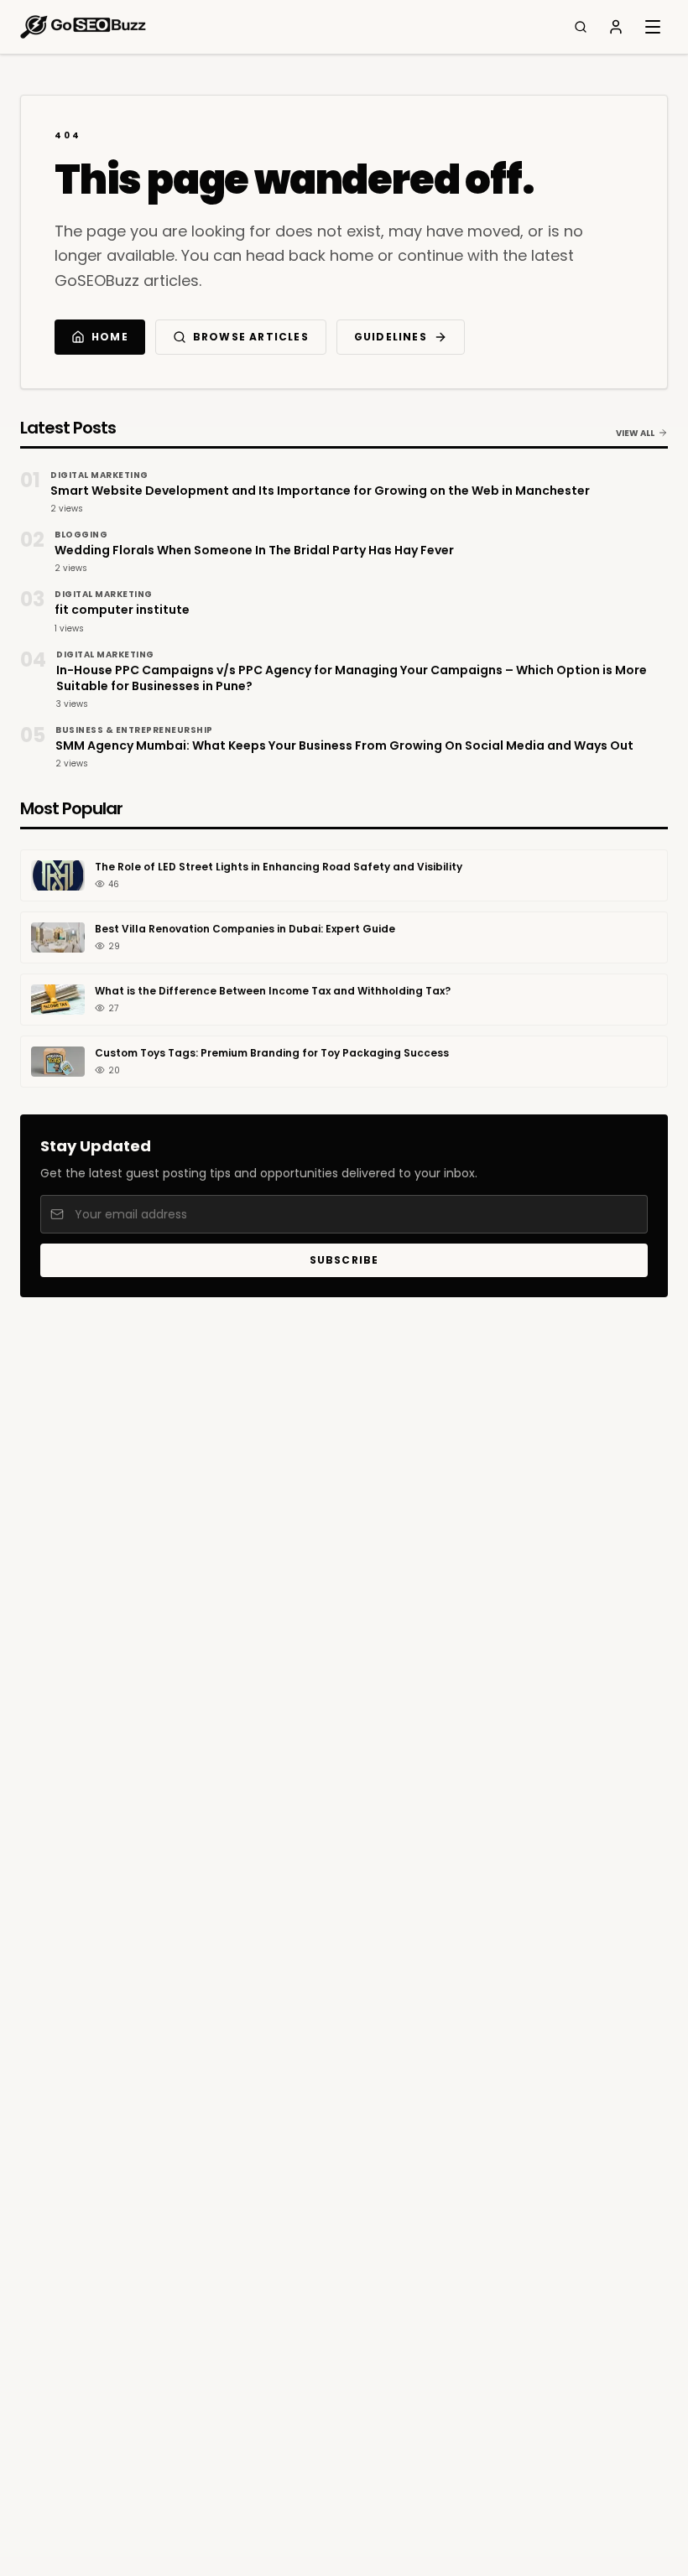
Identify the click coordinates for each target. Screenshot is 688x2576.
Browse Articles (251, 337)
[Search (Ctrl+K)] (581, 27)
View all (635, 433)
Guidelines (391, 337)
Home (110, 337)
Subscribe (344, 1260)
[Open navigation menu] (653, 27)
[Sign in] (616, 27)
